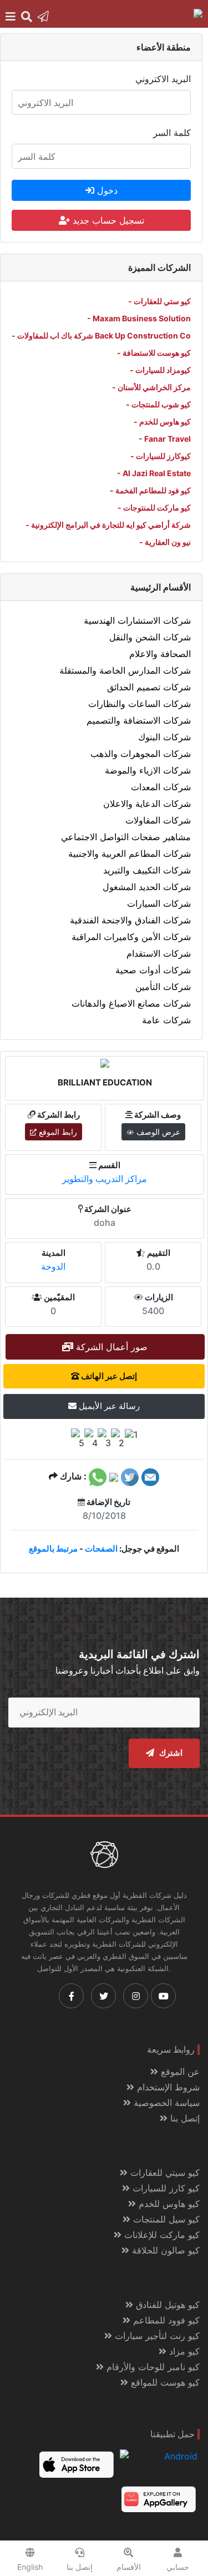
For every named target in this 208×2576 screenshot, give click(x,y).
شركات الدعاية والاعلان (147, 804)
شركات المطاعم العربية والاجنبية (130, 853)
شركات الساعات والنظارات (139, 704)
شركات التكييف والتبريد (147, 870)
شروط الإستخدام (167, 2087)
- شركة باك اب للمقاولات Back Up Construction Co (101, 335)
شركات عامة (166, 1020)
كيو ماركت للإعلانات (161, 2235)
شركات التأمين (163, 987)
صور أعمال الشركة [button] (110, 1347)
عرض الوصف (157, 1132)
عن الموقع (179, 2072)
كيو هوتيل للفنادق (166, 2305)
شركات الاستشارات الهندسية (137, 620)
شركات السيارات (159, 903)
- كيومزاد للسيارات (160, 370)
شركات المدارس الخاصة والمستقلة (125, 670)
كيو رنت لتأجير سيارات (156, 2336)
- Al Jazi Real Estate (154, 473)
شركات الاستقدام (159, 953)
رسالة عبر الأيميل (108, 1406)
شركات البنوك (164, 737)
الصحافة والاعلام (160, 654)
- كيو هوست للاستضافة (154, 353)
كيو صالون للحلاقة (164, 2250)
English (30, 2567)
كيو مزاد (183, 2351)
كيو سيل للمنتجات (165, 2219)
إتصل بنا (184, 2118)
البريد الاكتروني (163, 79)
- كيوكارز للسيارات (161, 456)
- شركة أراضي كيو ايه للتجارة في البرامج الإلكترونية (108, 525)
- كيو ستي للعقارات (159, 301)
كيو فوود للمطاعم (165, 2320)
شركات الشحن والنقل (150, 637)
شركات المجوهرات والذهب (141, 754)
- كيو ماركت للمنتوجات (154, 507)
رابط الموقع (57, 1132)
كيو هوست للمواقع (164, 2382)
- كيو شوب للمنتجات (158, 404)
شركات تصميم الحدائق (149, 687)
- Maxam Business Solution (139, 318)
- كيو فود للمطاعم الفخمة (150, 490)
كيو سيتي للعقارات (164, 2173)
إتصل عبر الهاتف (108, 1376)
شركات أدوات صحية (153, 970)
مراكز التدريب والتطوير (105, 1179)
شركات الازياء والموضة (148, 770)
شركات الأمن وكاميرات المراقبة (131, 937)
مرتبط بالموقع (53, 1549)
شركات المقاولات (158, 820)
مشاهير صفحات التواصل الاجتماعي (126, 837)
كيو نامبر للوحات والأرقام (152, 2367)
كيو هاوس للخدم (168, 2204)
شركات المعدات (161, 787)
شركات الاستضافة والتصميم (139, 720)
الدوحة (53, 1266)
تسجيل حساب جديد (107, 220)
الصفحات (101, 1549)
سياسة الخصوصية (165, 2103)
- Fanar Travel (165, 439)
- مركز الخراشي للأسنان (151, 387)
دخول (106, 190)
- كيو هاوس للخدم (162, 421)
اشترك (170, 1753)
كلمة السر (172, 133)
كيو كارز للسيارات (165, 2188)
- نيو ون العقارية (165, 542)
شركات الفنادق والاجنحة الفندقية (130, 920)
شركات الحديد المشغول (147, 887)
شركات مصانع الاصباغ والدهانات (131, 1003)
